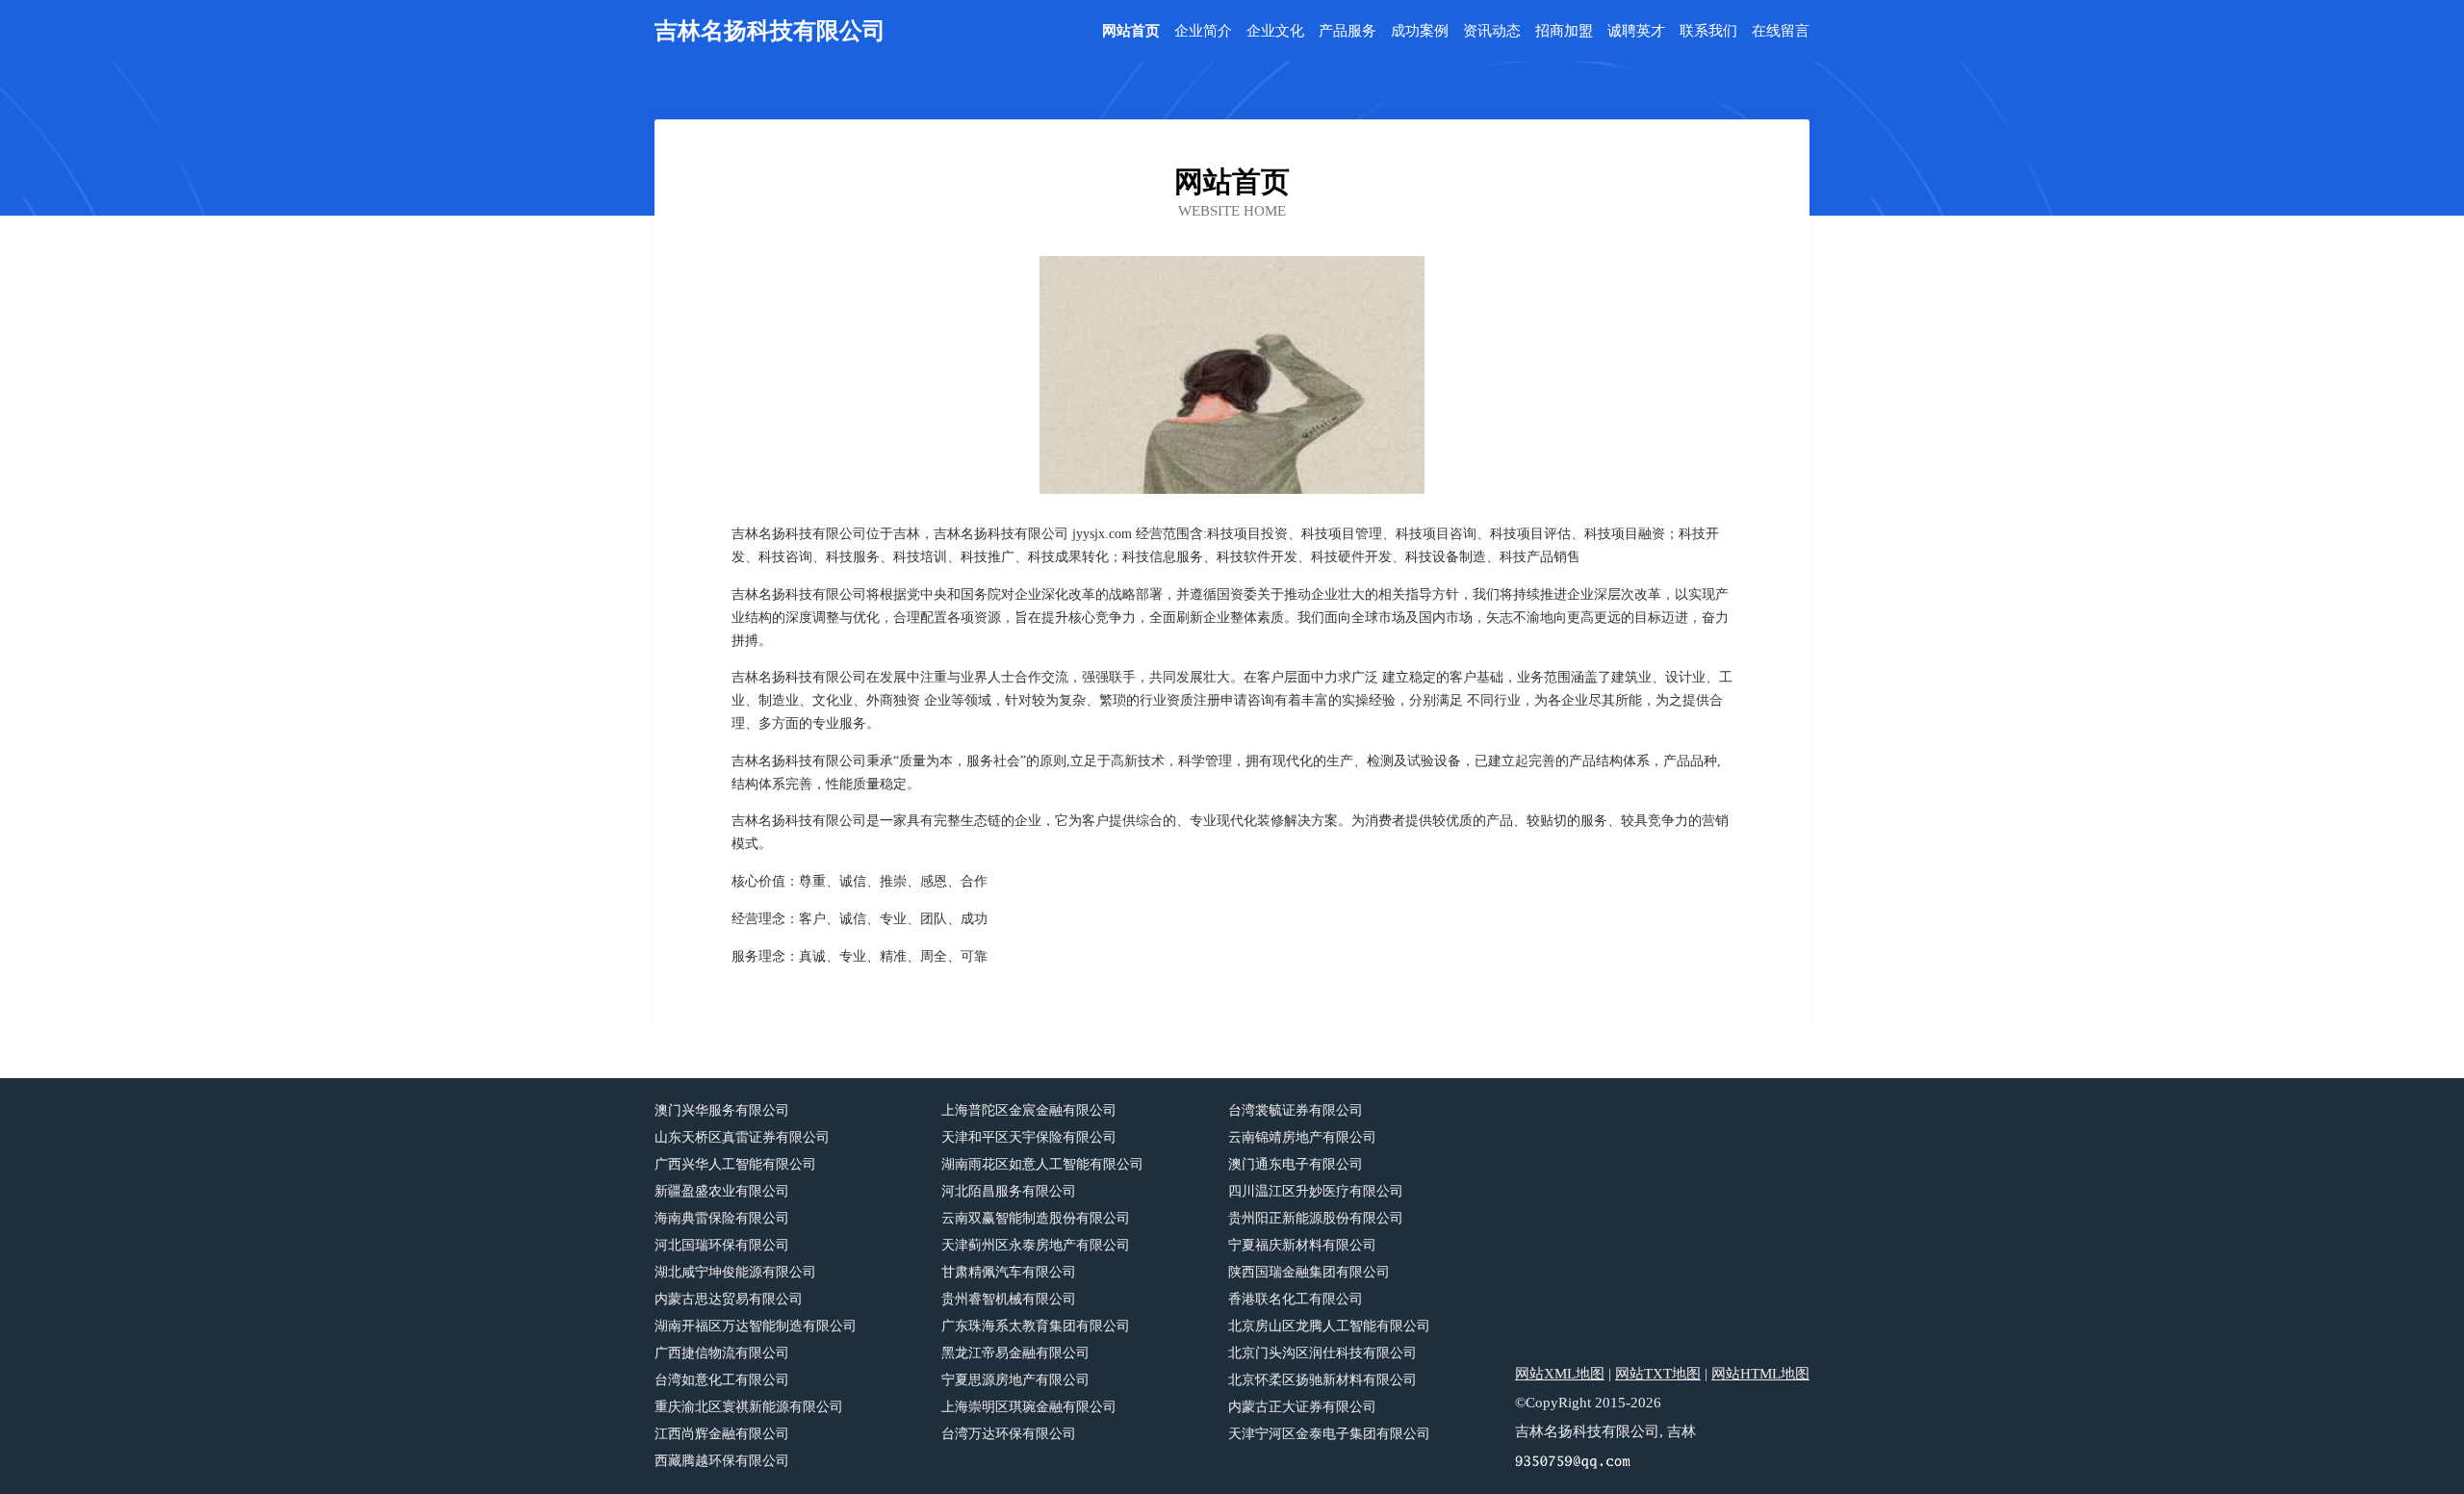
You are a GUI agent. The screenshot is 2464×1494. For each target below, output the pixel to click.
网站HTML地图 (1760, 1374)
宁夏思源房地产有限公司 (1015, 1380)
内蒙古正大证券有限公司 (1302, 1407)
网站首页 (1131, 31)
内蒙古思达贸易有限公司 (729, 1299)
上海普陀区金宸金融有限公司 (1029, 1110)
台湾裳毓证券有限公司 (1296, 1110)
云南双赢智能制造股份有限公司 (1036, 1218)
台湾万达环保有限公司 (1009, 1434)
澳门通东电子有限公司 (1296, 1164)
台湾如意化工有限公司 (722, 1380)
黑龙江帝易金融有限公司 (1015, 1353)
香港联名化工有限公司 (1296, 1299)
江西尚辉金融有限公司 (722, 1434)
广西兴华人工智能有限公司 (735, 1164)
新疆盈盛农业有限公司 (722, 1191)
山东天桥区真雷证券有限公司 (742, 1137)
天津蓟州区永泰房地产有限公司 (1036, 1245)
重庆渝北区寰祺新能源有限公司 (749, 1407)
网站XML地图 (1560, 1374)
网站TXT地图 (1658, 1374)
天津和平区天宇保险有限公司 (1029, 1137)
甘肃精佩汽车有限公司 (1009, 1272)
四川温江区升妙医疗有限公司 (1316, 1191)
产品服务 (1347, 31)
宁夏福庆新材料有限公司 (1302, 1245)
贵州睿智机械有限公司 (1009, 1299)
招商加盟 (1564, 31)
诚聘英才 (1636, 31)
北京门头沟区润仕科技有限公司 (1322, 1353)
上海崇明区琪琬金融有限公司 (1029, 1407)
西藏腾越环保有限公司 (722, 1461)
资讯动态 (1492, 31)
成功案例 (1420, 31)
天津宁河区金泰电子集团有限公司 (1329, 1434)
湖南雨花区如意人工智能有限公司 (1042, 1164)
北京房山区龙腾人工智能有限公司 (1329, 1326)
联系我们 (1708, 31)
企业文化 (1275, 31)
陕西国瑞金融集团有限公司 (1309, 1272)
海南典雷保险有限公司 (722, 1218)
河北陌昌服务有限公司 (1009, 1191)
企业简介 (1203, 31)
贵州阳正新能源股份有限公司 (1316, 1218)
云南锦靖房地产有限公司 (1302, 1137)
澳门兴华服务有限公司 (722, 1110)
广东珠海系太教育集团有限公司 (1036, 1326)
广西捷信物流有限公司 (722, 1353)
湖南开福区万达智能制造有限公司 (756, 1326)
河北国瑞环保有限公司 (722, 1245)
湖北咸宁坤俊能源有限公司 (735, 1272)
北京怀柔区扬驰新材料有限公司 (1322, 1380)
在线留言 (1781, 31)
